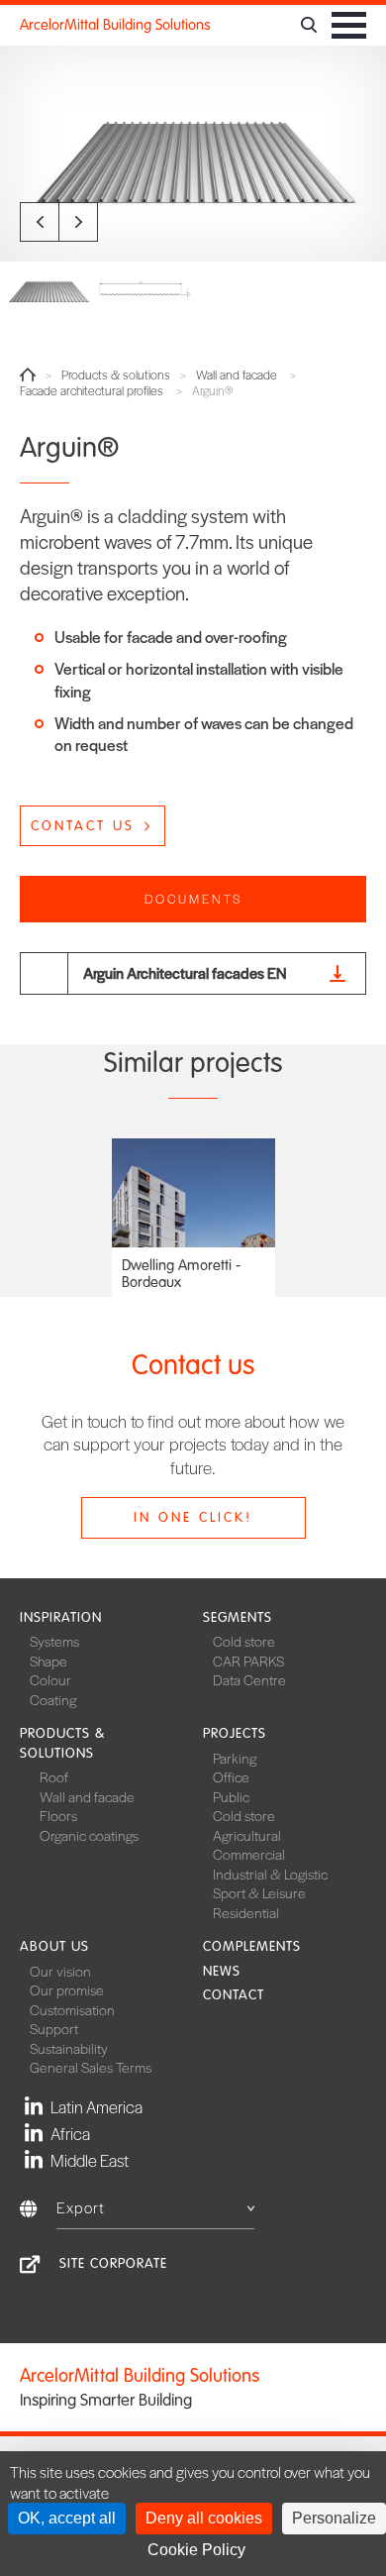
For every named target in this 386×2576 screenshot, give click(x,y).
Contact (234, 1995)
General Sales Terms (91, 2067)
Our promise (67, 1989)
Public (231, 1796)
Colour (50, 1679)
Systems (54, 1641)
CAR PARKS (248, 1661)
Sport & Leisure (259, 1892)
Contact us (83, 826)
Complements (252, 1946)
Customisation (72, 2009)
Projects (235, 1733)
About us (54, 1946)
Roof (54, 1776)
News (222, 1971)
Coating (53, 1699)
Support (54, 2028)
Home (28, 375)
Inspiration (61, 1617)
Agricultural (247, 1835)
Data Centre (249, 1679)
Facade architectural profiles (92, 391)
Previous (40, 222)
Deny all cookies (204, 2518)
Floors (58, 1815)
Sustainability (69, 2048)
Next (78, 222)
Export (81, 2207)
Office (231, 1776)
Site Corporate (113, 2263)
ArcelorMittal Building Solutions (115, 25)
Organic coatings (89, 1835)
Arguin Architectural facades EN (185, 972)
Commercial (249, 1854)
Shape (48, 1661)
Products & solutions (116, 375)
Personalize (334, 2518)
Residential (246, 1912)
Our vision (60, 1971)
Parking (235, 1758)
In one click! (193, 1517)
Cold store (244, 1641)
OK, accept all (67, 2518)
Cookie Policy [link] (196, 2550)
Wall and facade (237, 375)
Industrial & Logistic (270, 1874)
